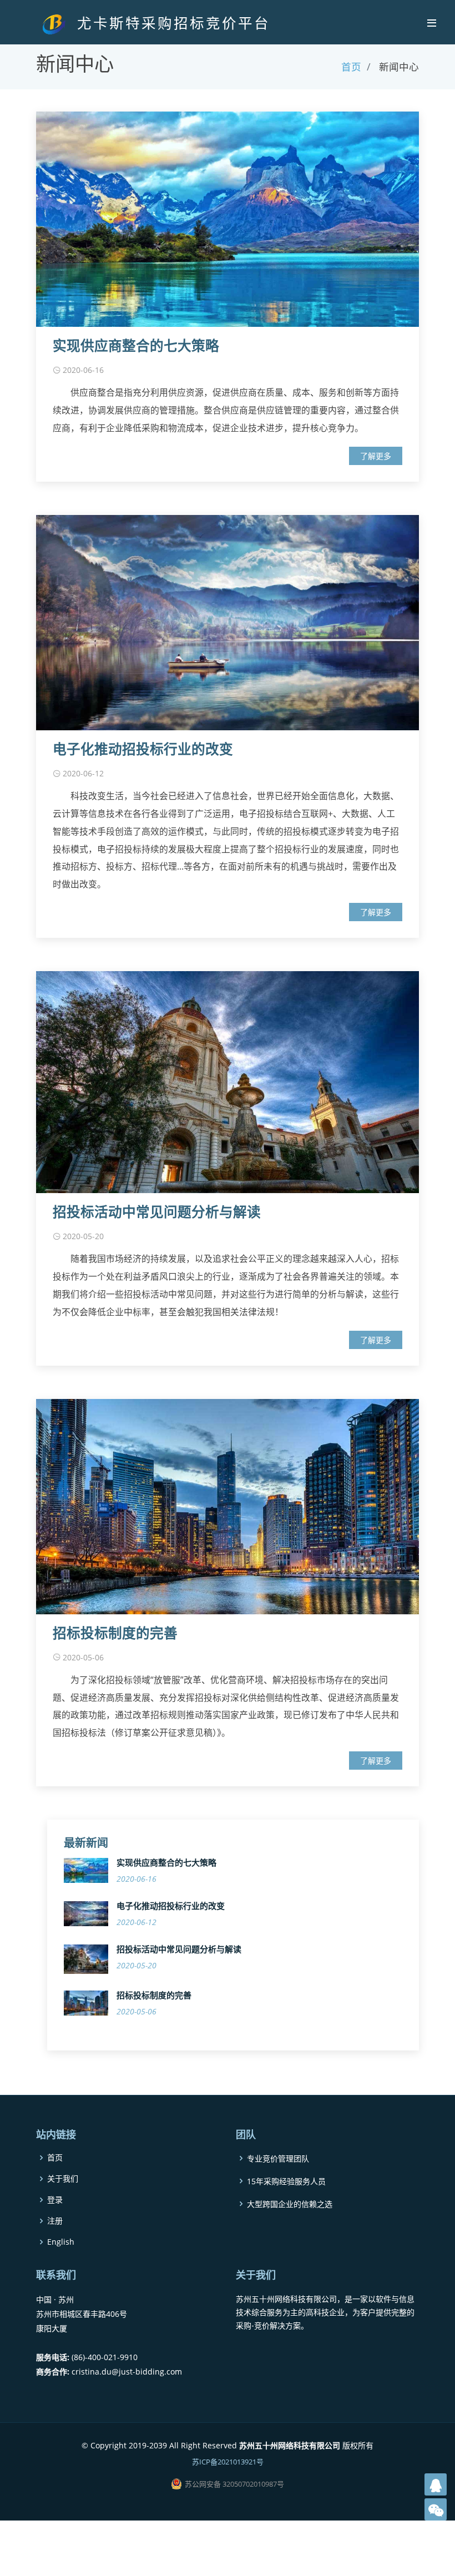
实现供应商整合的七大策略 (136, 346)
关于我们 (63, 2179)
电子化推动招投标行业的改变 (143, 749)
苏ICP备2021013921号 (228, 2462)
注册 (55, 2221)
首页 (351, 67)
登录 (55, 2200)
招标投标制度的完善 (115, 1633)
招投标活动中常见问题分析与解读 (157, 1212)
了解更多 (376, 456)
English (61, 2242)
